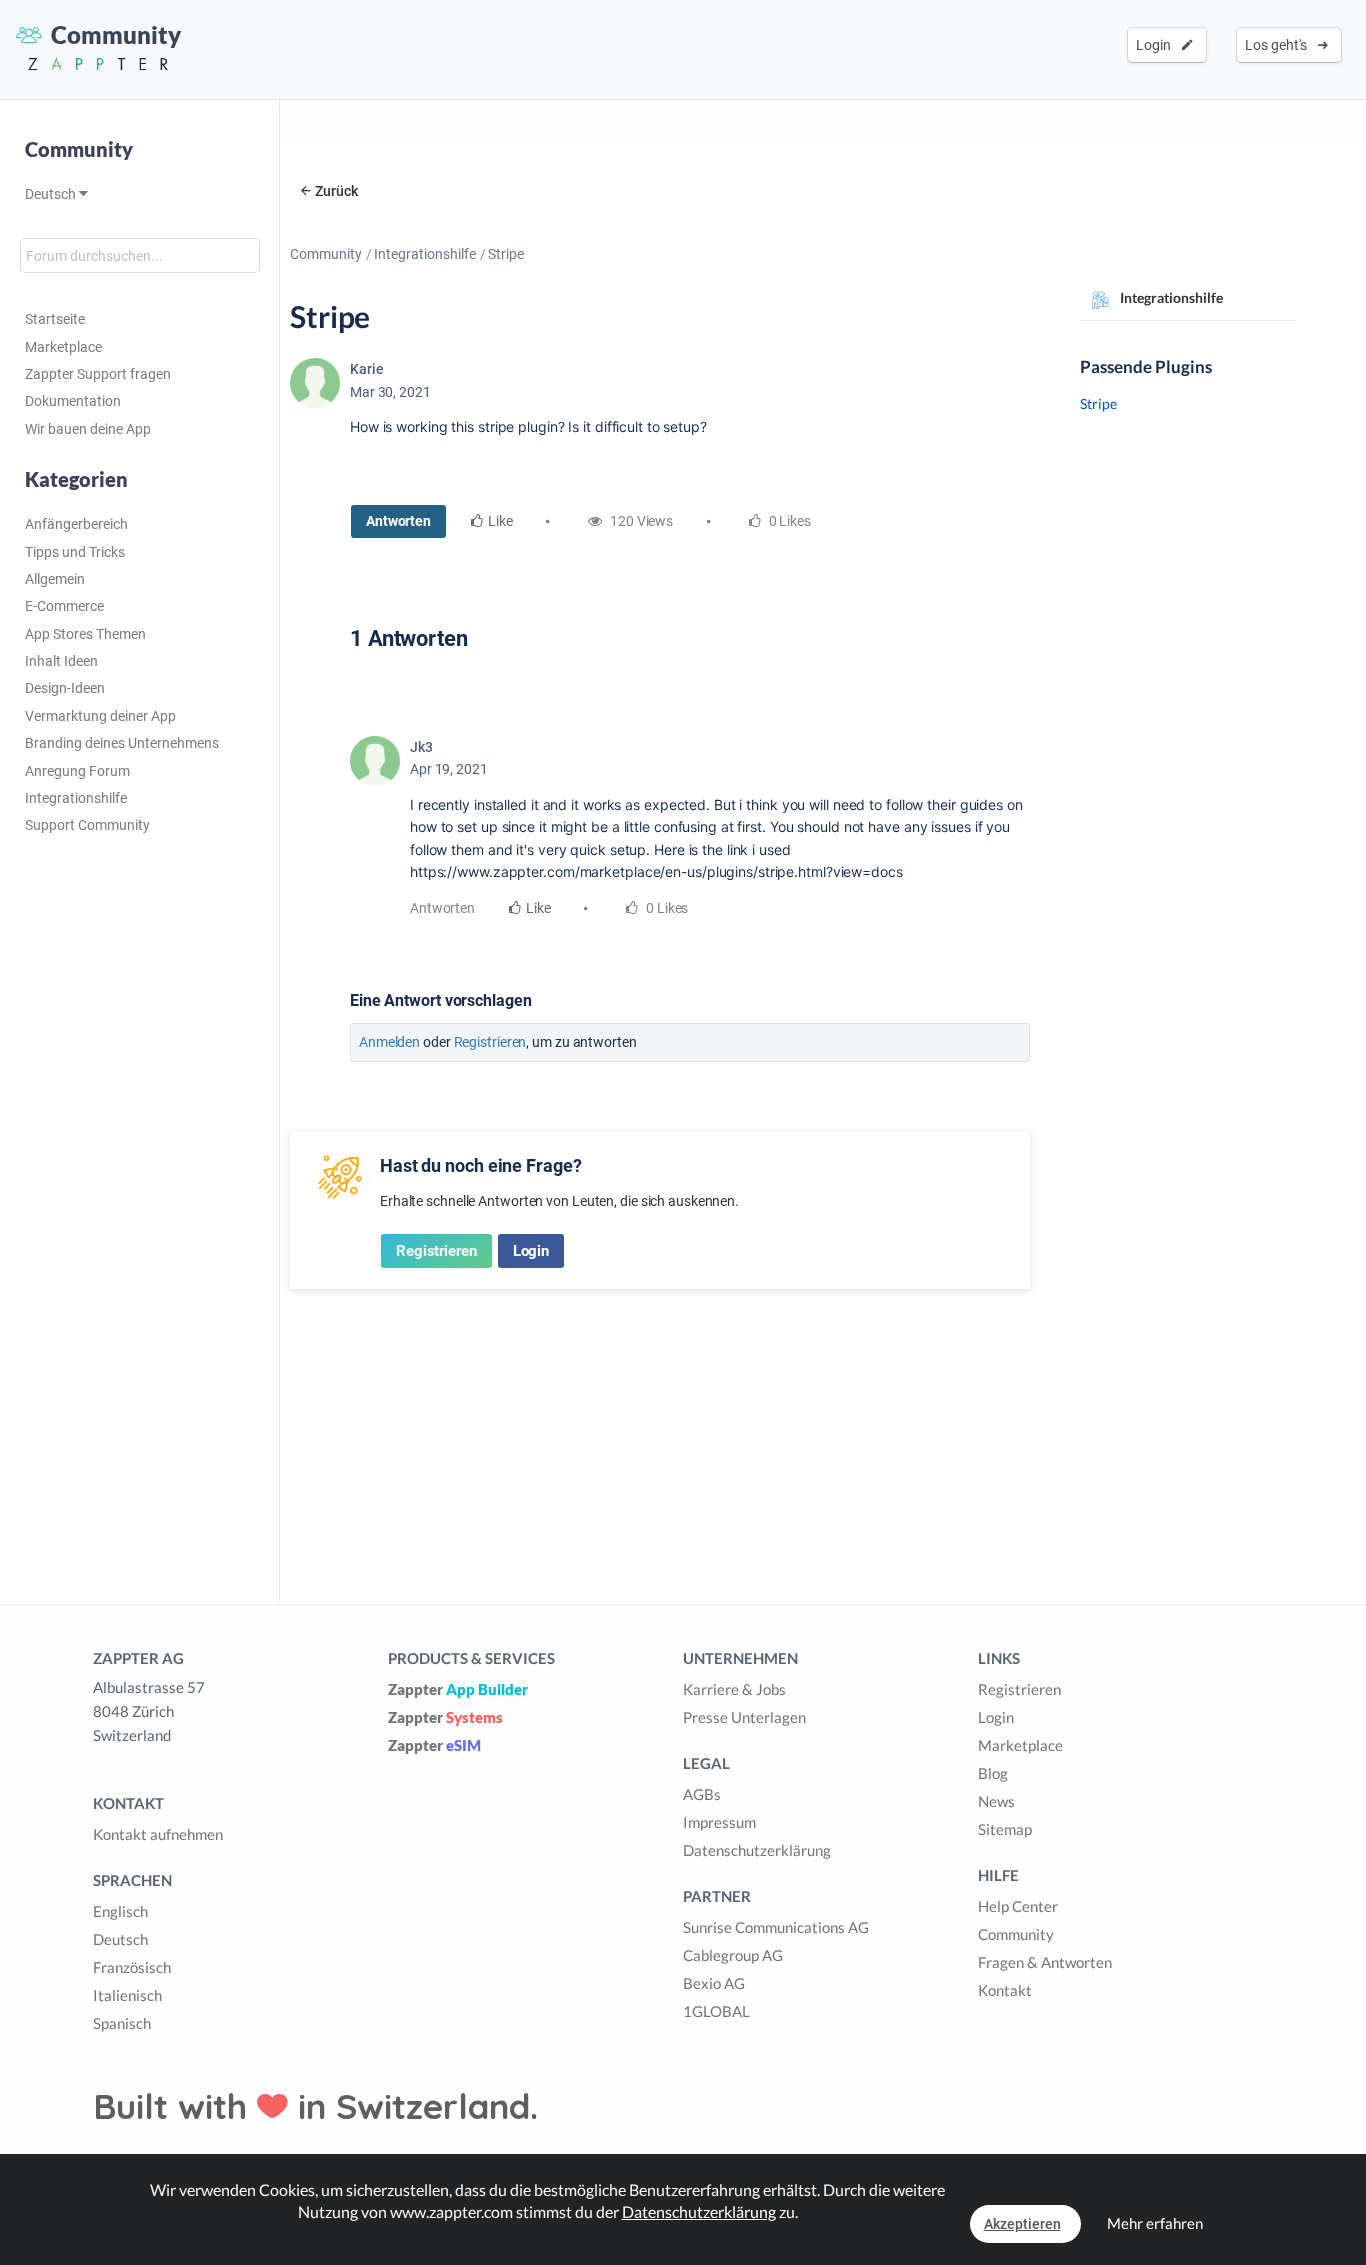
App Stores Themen (85, 634)
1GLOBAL (716, 2011)
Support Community (87, 825)
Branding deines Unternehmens (122, 743)
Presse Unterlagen (744, 1717)
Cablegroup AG (733, 1955)
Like (500, 521)
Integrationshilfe (76, 798)
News (996, 1801)
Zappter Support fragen (98, 374)
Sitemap (1005, 1829)
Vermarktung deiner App (100, 716)
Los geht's (1279, 45)
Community (326, 254)
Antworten (398, 521)
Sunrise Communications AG (776, 1927)
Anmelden (389, 1042)
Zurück (336, 191)
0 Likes (665, 908)
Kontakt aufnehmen (158, 1834)
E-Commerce (64, 606)
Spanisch (122, 2023)
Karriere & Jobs (734, 1689)
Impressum (719, 1822)
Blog (993, 1773)
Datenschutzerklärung (757, 1850)
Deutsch (52, 194)
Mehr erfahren (1155, 2223)
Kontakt (1005, 1990)
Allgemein (55, 579)
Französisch (132, 1967)
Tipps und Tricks (75, 552)
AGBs (702, 1794)
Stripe (1098, 403)
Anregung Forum (77, 771)
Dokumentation (73, 401)
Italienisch (127, 1995)
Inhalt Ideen (61, 661)
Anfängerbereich (76, 524)
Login (1156, 45)
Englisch (120, 1911)
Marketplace (63, 347)
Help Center (1018, 1906)
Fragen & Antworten (1045, 1962)
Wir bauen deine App (88, 429)
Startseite (55, 319)
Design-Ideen (65, 688)
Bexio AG (714, 1983)
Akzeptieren (1022, 2224)
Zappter (458, 1689)
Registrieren (490, 1042)
